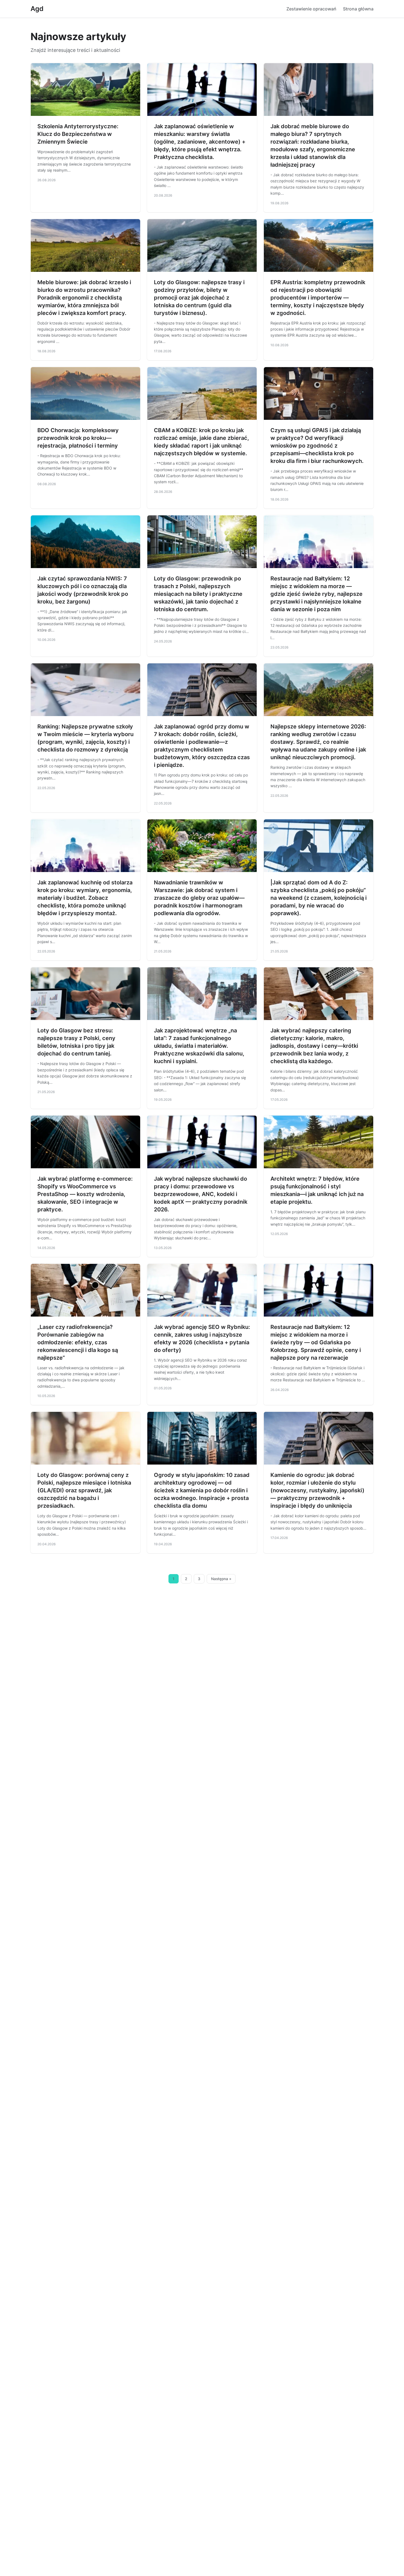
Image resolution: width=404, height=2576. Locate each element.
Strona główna (358, 9)
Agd (37, 9)
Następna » (221, 1579)
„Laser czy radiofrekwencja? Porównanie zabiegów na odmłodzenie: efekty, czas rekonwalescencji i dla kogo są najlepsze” (78, 1342)
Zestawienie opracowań (311, 9)
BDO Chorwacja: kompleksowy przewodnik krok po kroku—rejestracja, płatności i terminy (78, 438)
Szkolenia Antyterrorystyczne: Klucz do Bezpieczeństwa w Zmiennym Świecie (78, 134)
